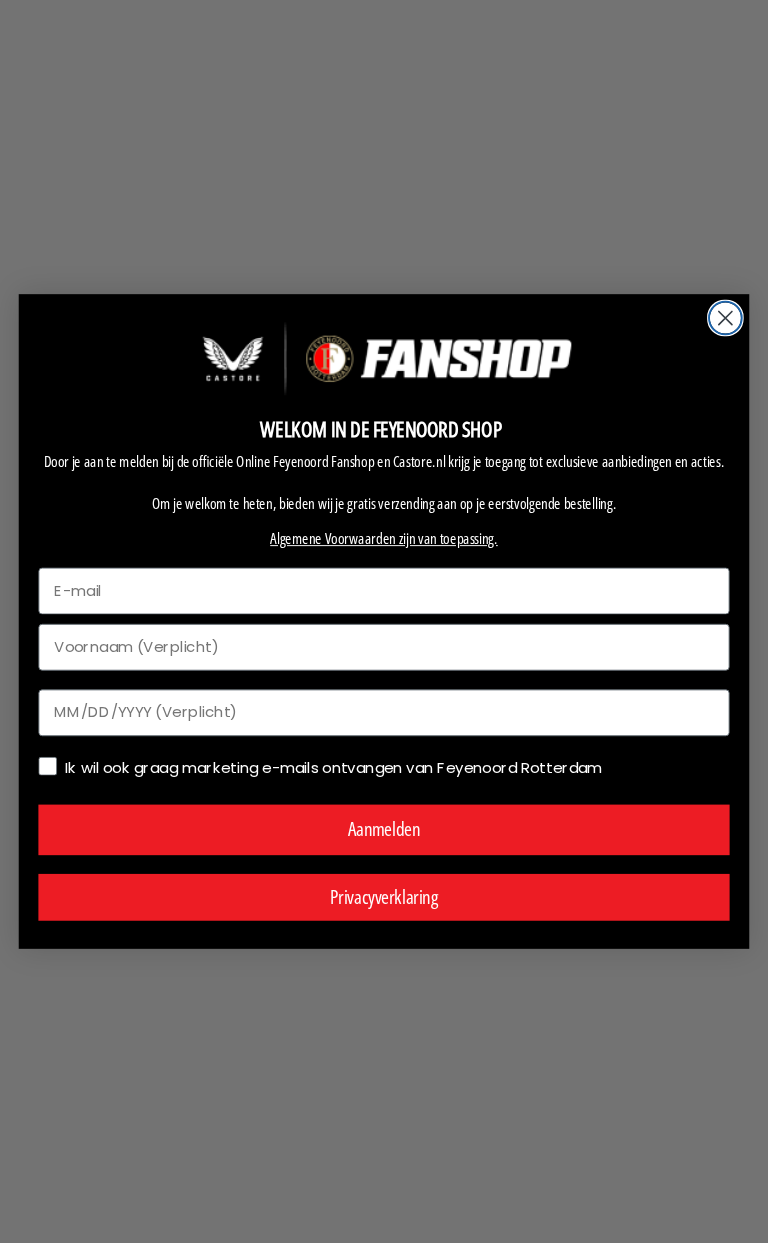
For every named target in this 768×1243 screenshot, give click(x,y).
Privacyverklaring (384, 896)
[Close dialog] (725, 318)
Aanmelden (384, 829)
